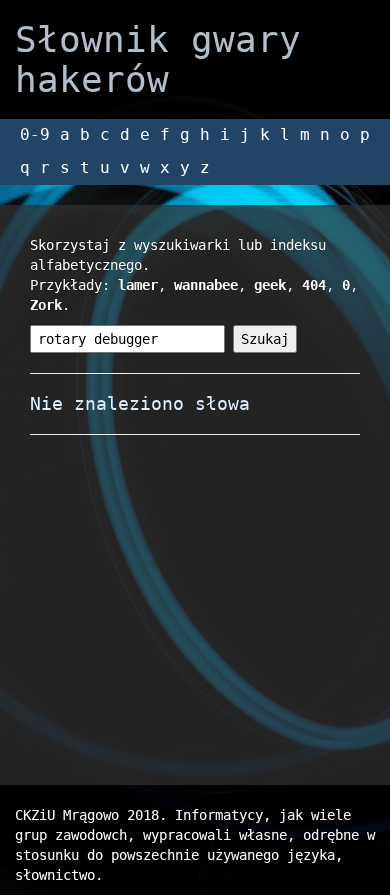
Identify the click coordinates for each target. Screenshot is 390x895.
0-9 (35, 134)
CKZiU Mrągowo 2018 (87, 815)
